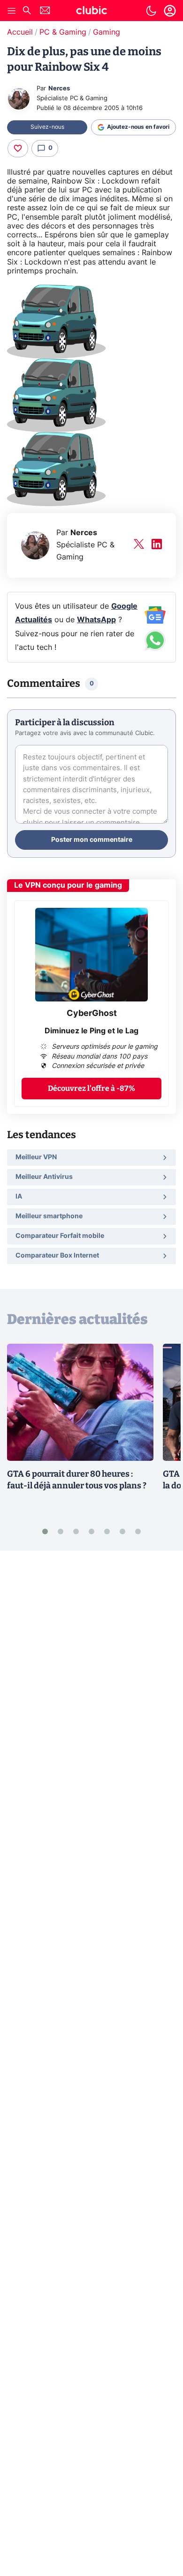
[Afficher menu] (12, 11)
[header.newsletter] (45, 11)
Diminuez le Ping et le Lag (91, 1031)
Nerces (59, 89)
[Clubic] (91, 12)
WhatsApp (96, 620)
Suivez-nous (47, 127)
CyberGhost (92, 1014)
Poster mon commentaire (92, 840)
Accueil (20, 32)
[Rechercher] (27, 11)
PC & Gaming (63, 32)
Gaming (107, 32)
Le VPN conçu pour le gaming (68, 885)
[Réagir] (18, 148)
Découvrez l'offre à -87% (91, 1088)
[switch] (151, 11)
